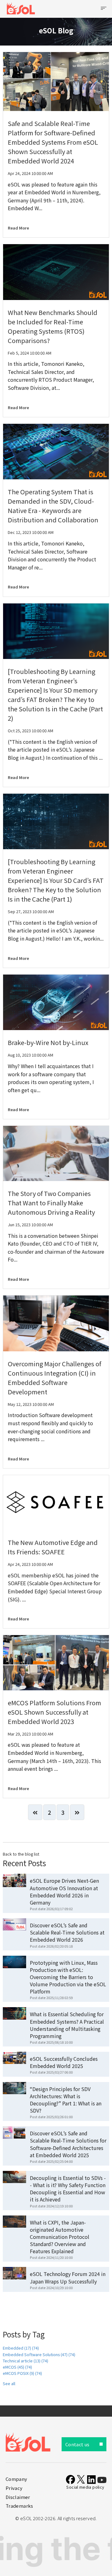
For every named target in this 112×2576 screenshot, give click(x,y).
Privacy (14, 2488)
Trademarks (19, 2506)
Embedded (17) (21, 2348)
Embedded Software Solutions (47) (39, 2354)
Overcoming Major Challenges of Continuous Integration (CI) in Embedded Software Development (54, 1378)
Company (16, 2479)
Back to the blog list (21, 1854)
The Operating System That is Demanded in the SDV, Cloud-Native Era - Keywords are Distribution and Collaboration (53, 506)
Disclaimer (18, 2497)
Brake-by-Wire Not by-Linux (48, 1042)
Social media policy (85, 2487)
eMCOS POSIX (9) (22, 2373)
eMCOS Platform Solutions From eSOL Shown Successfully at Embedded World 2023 (54, 1712)
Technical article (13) (26, 2361)
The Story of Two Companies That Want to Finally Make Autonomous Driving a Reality (51, 1203)
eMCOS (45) (17, 2367)
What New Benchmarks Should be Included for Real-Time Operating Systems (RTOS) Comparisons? (53, 326)
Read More (18, 228)
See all (9, 2383)
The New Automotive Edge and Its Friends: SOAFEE (53, 1547)
